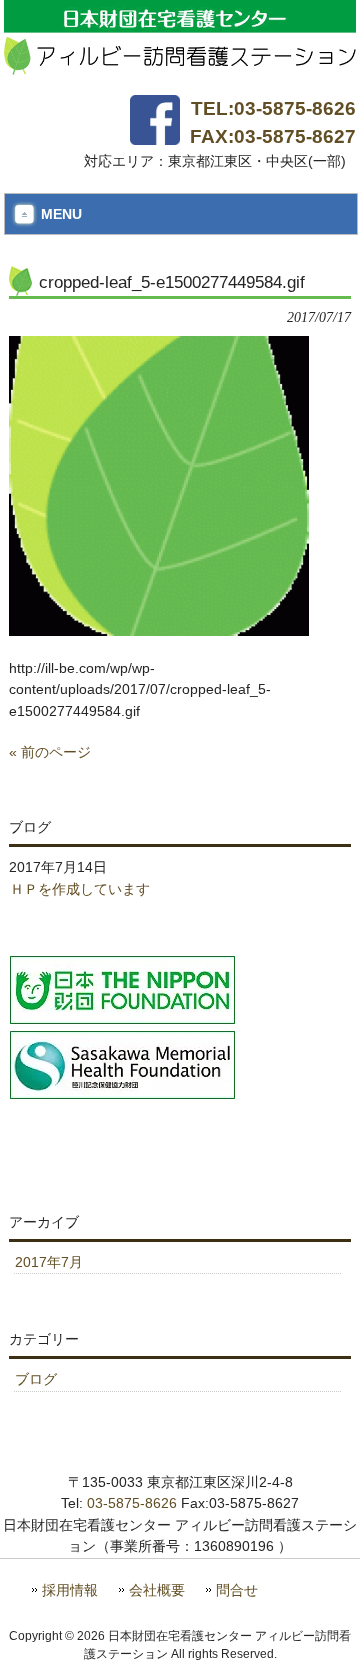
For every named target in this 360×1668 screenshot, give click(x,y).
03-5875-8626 (132, 1503)
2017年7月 (49, 1262)
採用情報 (70, 1590)
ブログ (36, 1379)
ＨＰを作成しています (80, 889)
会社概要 (157, 1590)
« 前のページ (50, 752)
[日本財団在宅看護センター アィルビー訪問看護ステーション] (180, 67)
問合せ (237, 1590)
